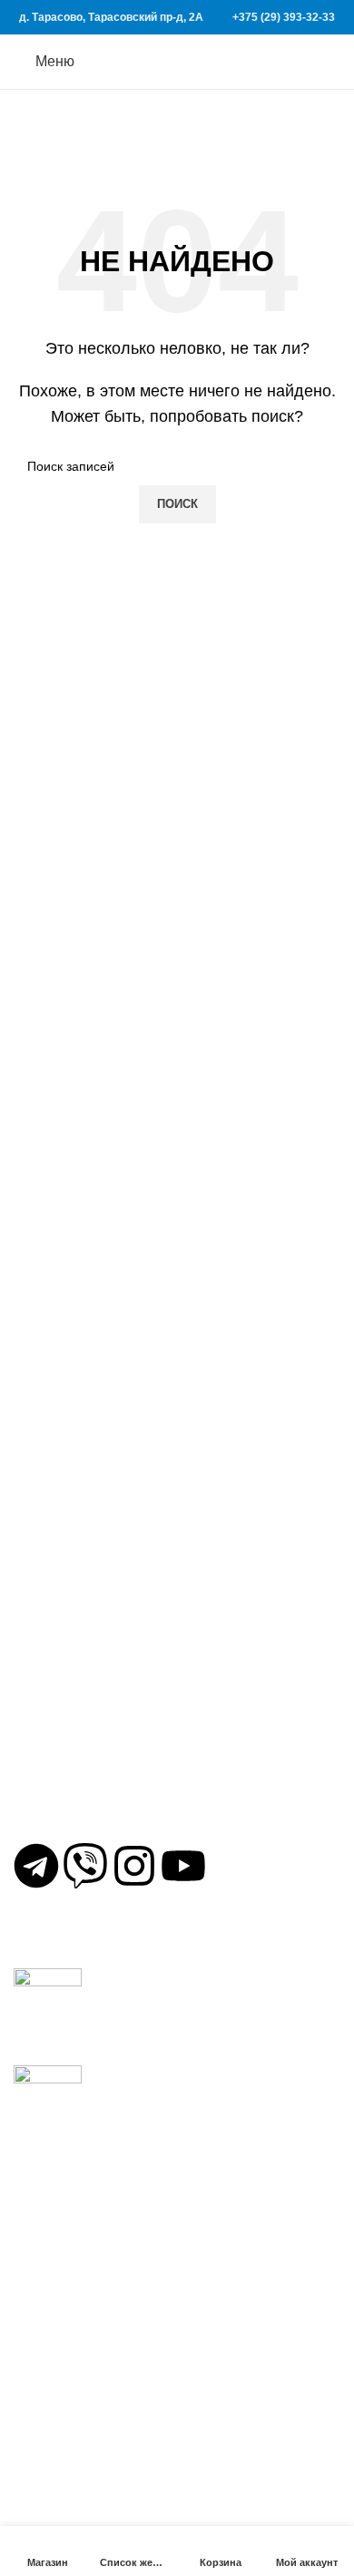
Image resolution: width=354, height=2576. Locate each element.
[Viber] (85, 1866)
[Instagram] (134, 1866)
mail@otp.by (66, 1815)
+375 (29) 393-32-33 (284, 17)
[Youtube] (183, 1866)
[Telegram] (36, 1866)
